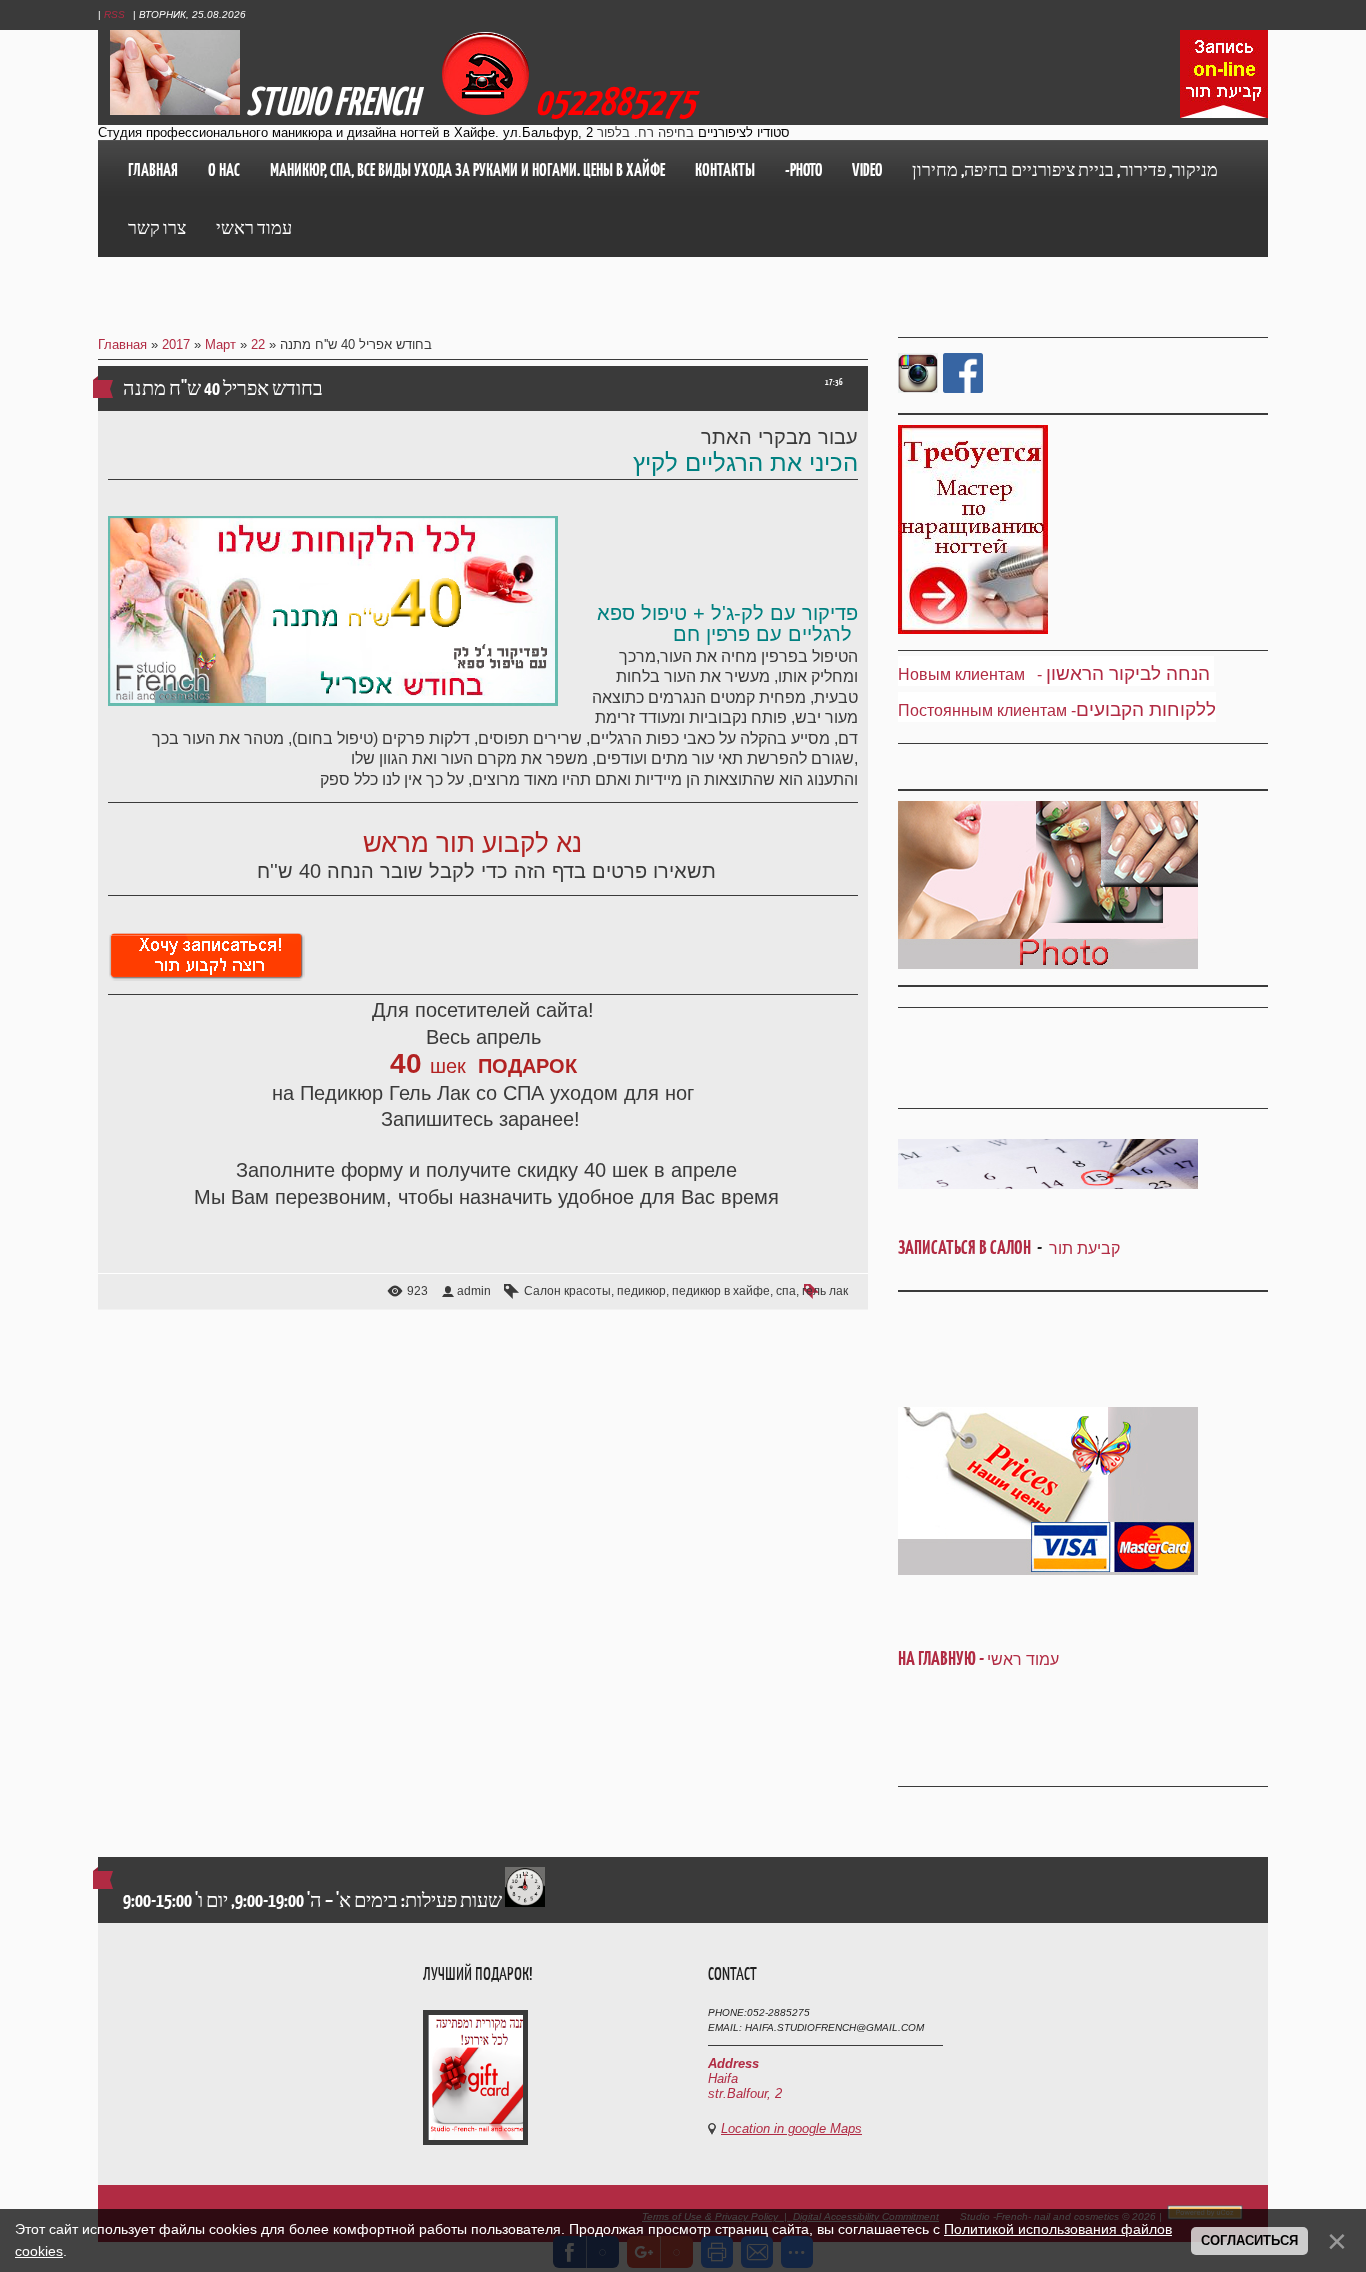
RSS (114, 14)
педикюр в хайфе (721, 1291)
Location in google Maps (791, 2128)
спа (786, 1291)
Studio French (332, 101)
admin (474, 1291)
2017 (176, 344)
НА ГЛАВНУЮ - (978, 1658)
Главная (122, 344)
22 (258, 344)
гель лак (825, 1291)
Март (220, 344)
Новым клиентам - (970, 674)
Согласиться (1249, 2240)
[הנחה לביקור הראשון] (1044, 674)
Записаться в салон (967, 1247)
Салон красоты (567, 1291)
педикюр (641, 1291)
